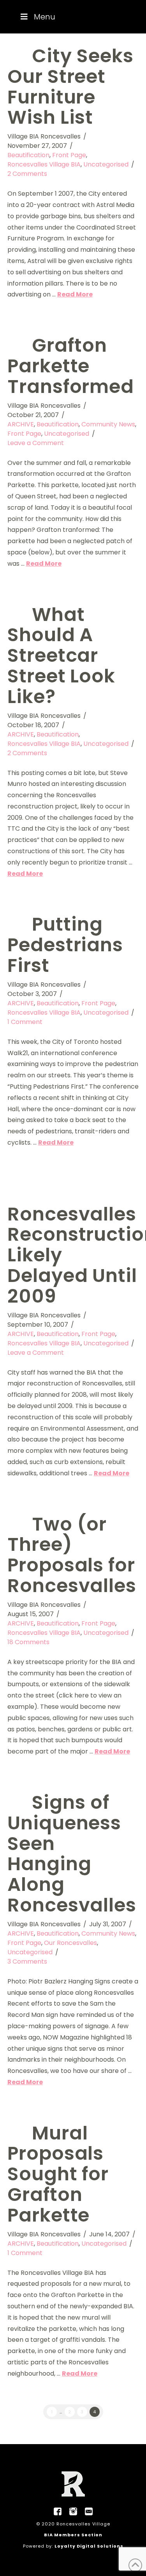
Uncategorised (106, 164)
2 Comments (27, 174)
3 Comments (27, 1961)
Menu (45, 17)
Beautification (28, 155)
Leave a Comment (36, 443)
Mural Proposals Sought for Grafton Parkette (58, 2174)
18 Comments (28, 1642)
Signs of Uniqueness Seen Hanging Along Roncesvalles (72, 1854)
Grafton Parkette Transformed (71, 366)
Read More (75, 294)
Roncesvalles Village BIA (44, 164)
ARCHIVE (21, 424)
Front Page (69, 155)
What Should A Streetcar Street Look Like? (62, 656)
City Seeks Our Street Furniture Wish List (70, 87)
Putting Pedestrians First (65, 945)
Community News (108, 424)
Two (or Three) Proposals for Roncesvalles (72, 1555)
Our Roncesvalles (70, 1943)
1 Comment (25, 1022)
